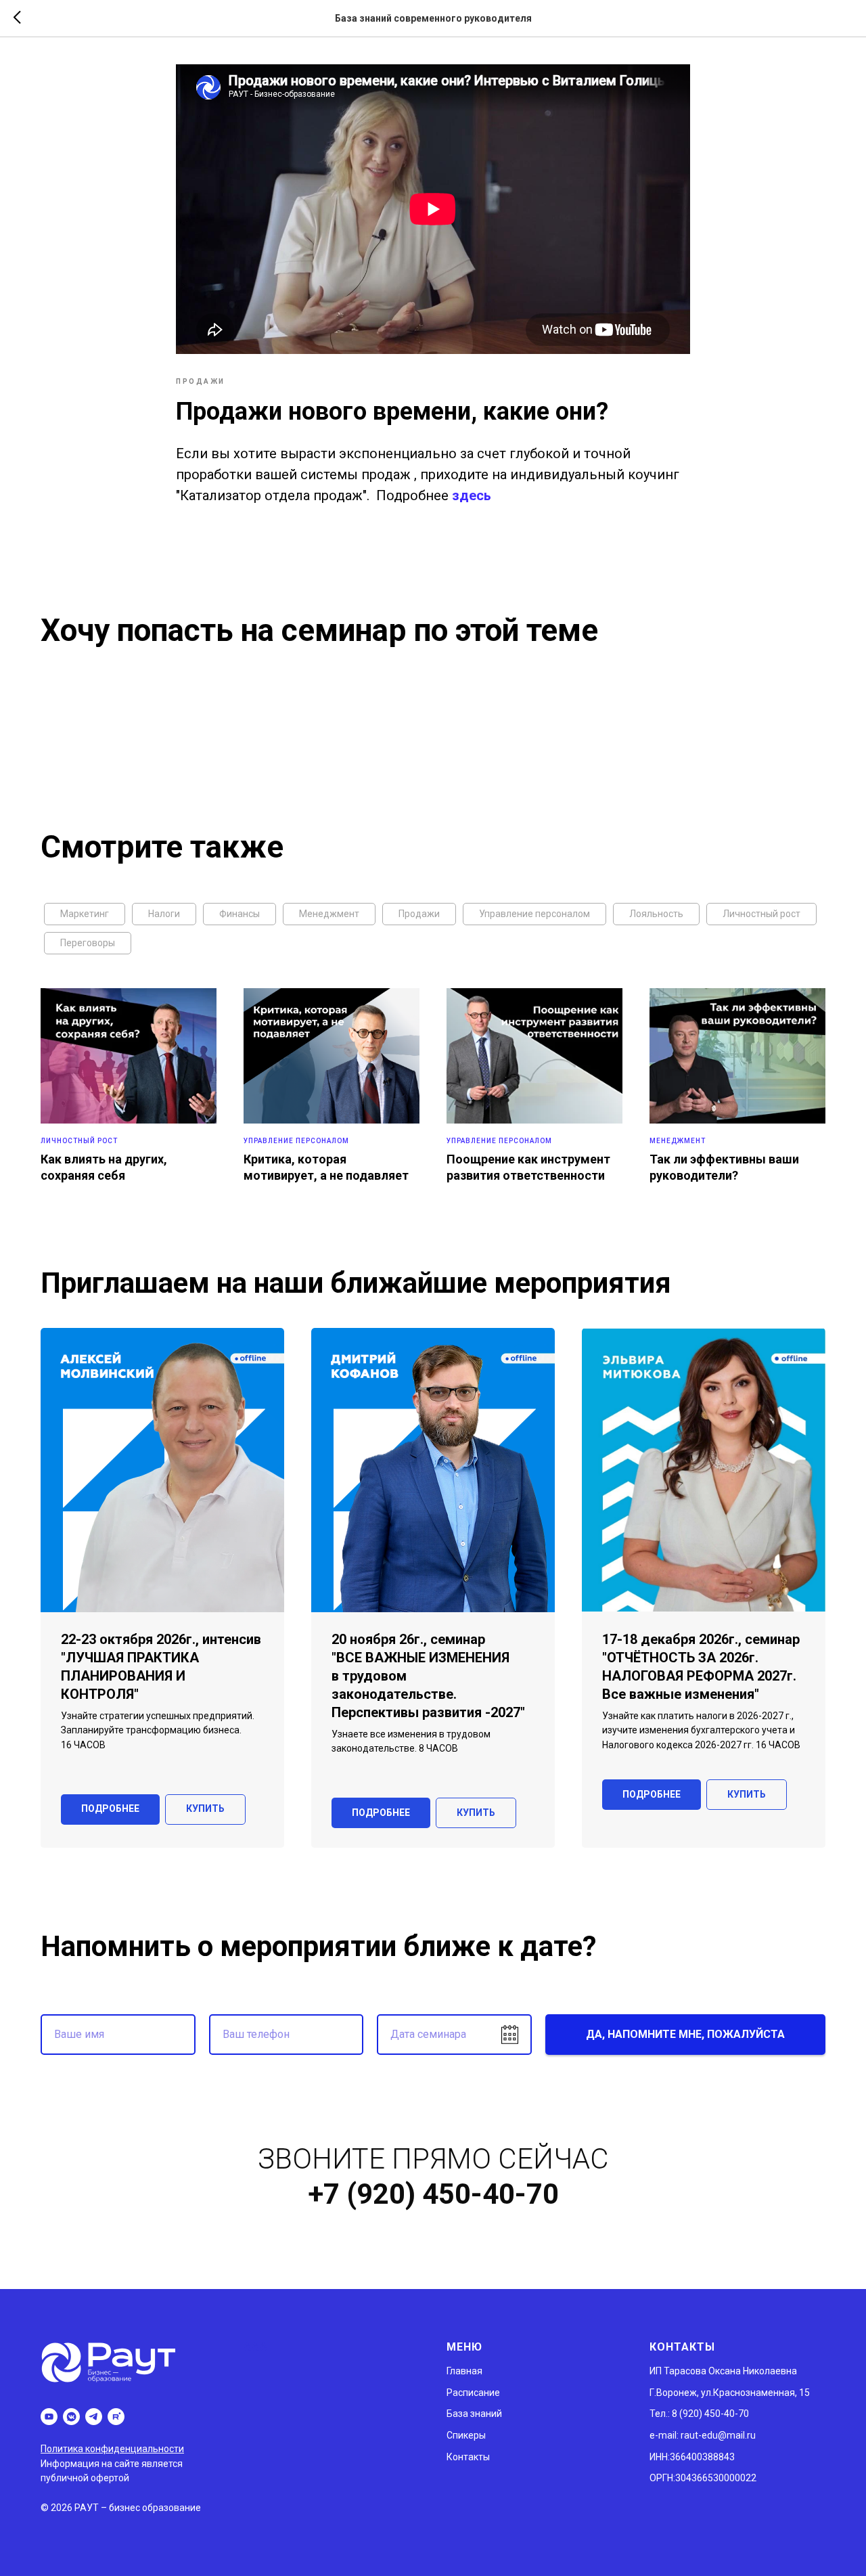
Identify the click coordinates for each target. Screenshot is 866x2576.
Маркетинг (85, 914)
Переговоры (88, 943)
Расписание (473, 2393)
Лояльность (656, 914)
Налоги (164, 914)
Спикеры (466, 2435)
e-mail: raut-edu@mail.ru (703, 2435)
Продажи (419, 914)
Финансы (240, 914)
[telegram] (94, 2417)
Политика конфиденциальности (112, 2449)
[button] (205, 1809)
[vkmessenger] (71, 2417)
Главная (464, 2371)
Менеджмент (329, 914)
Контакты (468, 2457)
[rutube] (116, 2417)
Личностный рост (761, 914)
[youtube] (49, 2417)
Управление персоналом (534, 914)
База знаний (474, 2414)
